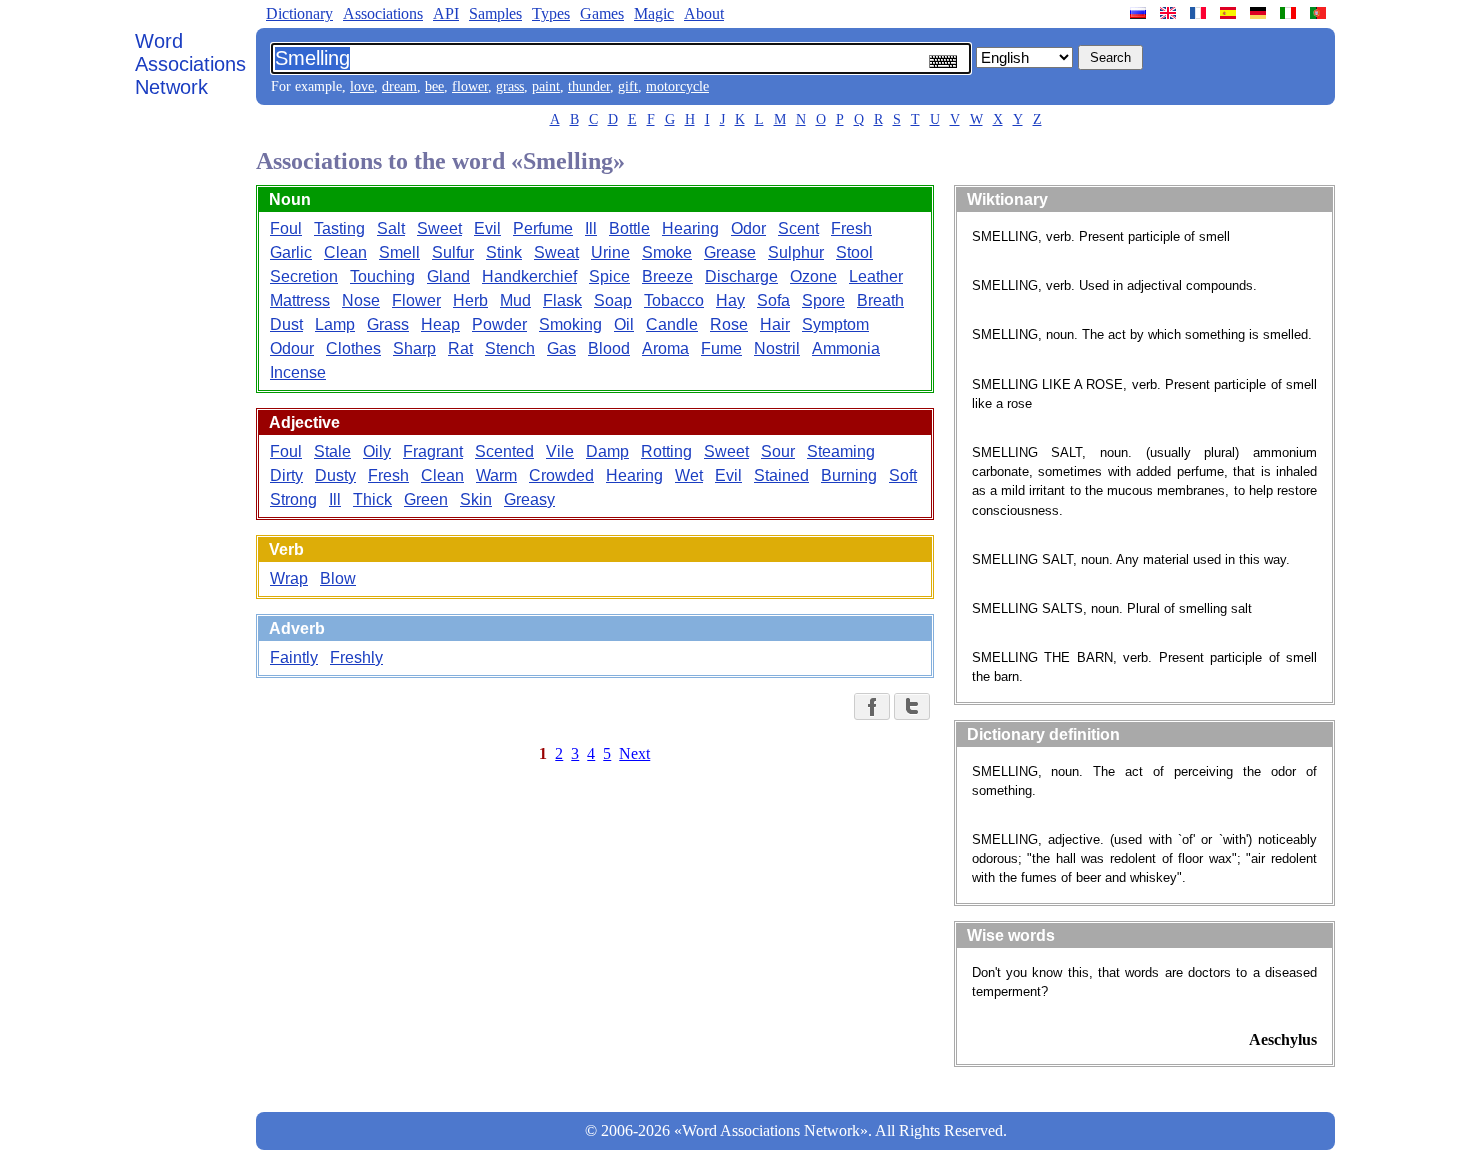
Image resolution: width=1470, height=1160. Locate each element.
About (704, 13)
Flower (416, 300)
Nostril (777, 348)
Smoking (570, 324)
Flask (562, 300)
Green (426, 499)
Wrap (289, 578)
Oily (377, 451)
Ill (591, 228)
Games (602, 13)
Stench (510, 348)
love (362, 86)
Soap (613, 300)
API (446, 13)
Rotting (666, 451)
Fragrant (433, 451)
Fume (721, 348)
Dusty (335, 475)
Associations (383, 13)
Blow (338, 578)
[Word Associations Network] (1170, 13)
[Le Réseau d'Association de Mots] (1200, 13)
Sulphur (796, 252)
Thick (372, 499)
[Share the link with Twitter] (912, 706)
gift (628, 86)
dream (399, 86)
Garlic (291, 252)
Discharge (741, 276)
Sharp (414, 348)
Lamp (335, 324)
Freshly (356, 657)
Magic (654, 13)
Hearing (690, 228)
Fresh (851, 228)
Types (551, 13)
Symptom (835, 324)
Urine (610, 252)
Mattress (300, 300)
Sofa (773, 300)
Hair (775, 324)
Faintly (294, 657)
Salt (391, 228)
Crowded (561, 475)
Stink (504, 252)
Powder (499, 324)
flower (470, 86)
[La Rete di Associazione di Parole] (1290, 13)
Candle (672, 324)
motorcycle (677, 86)
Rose (729, 324)
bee (434, 86)
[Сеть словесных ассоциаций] (1140, 13)
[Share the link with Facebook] (872, 706)
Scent (798, 228)
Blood (609, 348)
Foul (286, 228)
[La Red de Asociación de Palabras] (1230, 13)
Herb (470, 300)
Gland (448, 276)
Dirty (286, 475)
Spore (823, 300)
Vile (560, 451)
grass (510, 86)
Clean (345, 252)
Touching (382, 276)
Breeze (667, 276)
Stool (854, 252)
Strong (293, 499)
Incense (298, 372)
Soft (903, 475)
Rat (460, 348)
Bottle (629, 228)
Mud (515, 300)
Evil (487, 228)
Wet (689, 475)
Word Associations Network (190, 64)
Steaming (841, 451)
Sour (778, 451)
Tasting (339, 228)
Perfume (543, 228)
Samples (495, 13)
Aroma (665, 348)
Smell (399, 252)
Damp (607, 451)
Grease (730, 252)
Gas (561, 348)
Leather (876, 276)
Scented (504, 451)
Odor (748, 228)
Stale (332, 451)
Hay (730, 300)
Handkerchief (529, 276)
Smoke (667, 252)
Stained (781, 475)
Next (634, 753)
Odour (292, 348)
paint (546, 86)
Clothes (353, 348)
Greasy (529, 499)
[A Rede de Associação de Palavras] (1320, 13)
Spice (609, 276)
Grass (388, 324)
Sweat (556, 252)
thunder (589, 86)
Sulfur (453, 252)
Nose (361, 300)
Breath (880, 300)
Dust (286, 324)
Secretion (304, 276)
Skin (476, 499)
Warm (496, 475)
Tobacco (674, 300)
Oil (624, 324)
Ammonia (846, 348)
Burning (849, 475)
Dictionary (299, 13)
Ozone (813, 276)
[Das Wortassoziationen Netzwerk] (1260, 13)
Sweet (439, 228)
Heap (440, 324)
